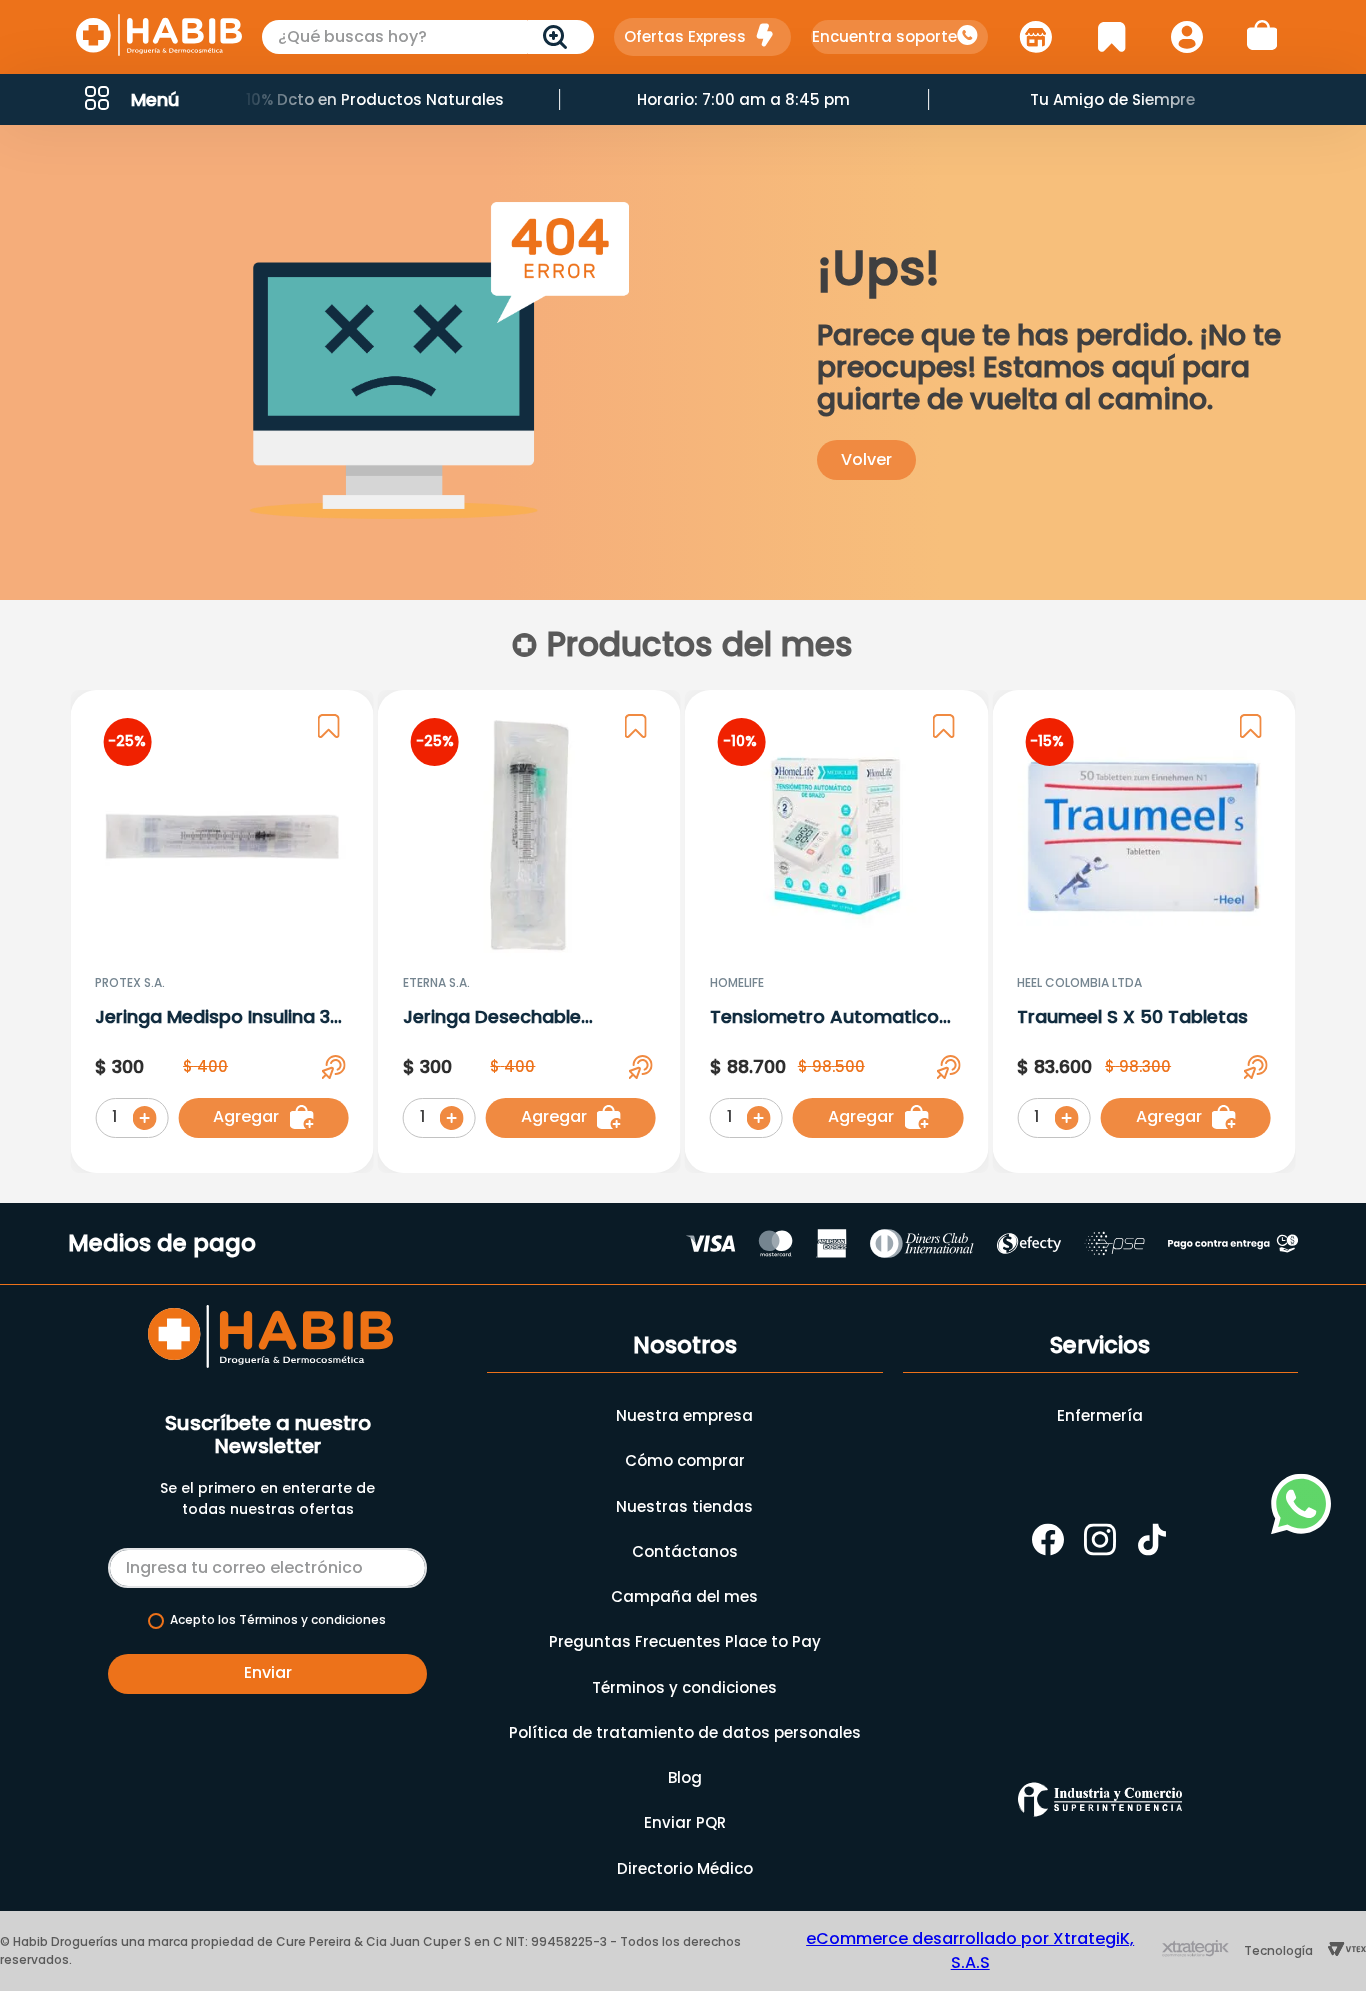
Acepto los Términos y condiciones (278, 1620)
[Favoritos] (1111, 37)
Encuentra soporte (884, 36)
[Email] (267, 1564)
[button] (129, 99)
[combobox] (428, 37)
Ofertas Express (685, 36)
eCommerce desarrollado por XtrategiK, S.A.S (970, 1950)
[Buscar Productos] (559, 37)
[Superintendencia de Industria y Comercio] (1100, 1799)
